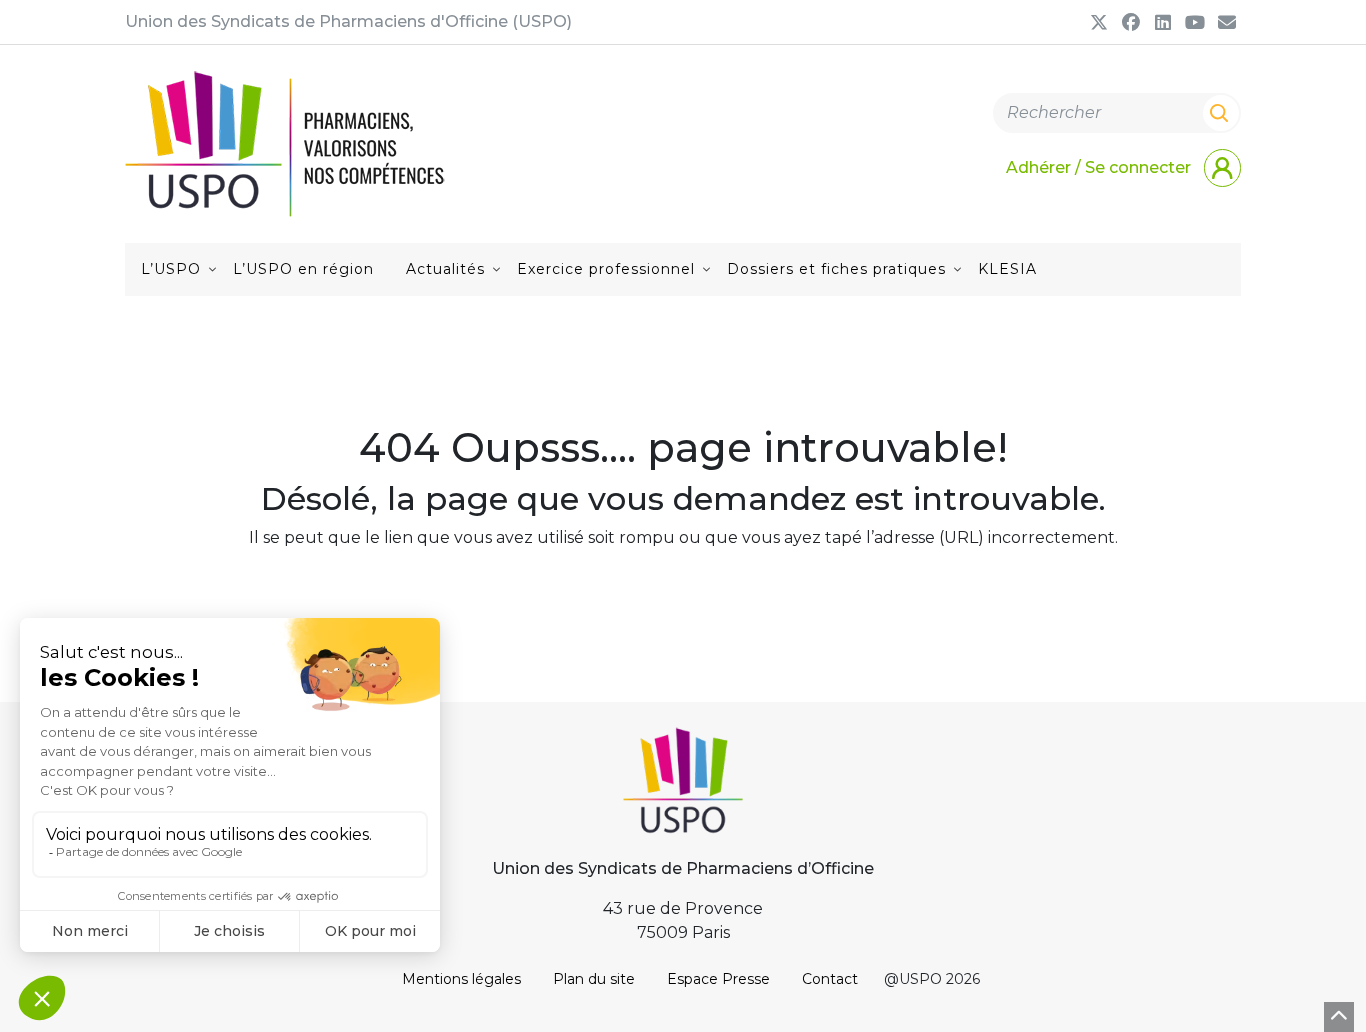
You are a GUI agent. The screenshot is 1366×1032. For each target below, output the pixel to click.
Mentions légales (461, 979)
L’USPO (171, 269)
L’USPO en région (303, 269)
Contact (830, 979)
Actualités (445, 269)
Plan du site (594, 979)
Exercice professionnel (606, 269)
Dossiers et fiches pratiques (836, 269)
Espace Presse (718, 979)
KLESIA (1007, 269)
